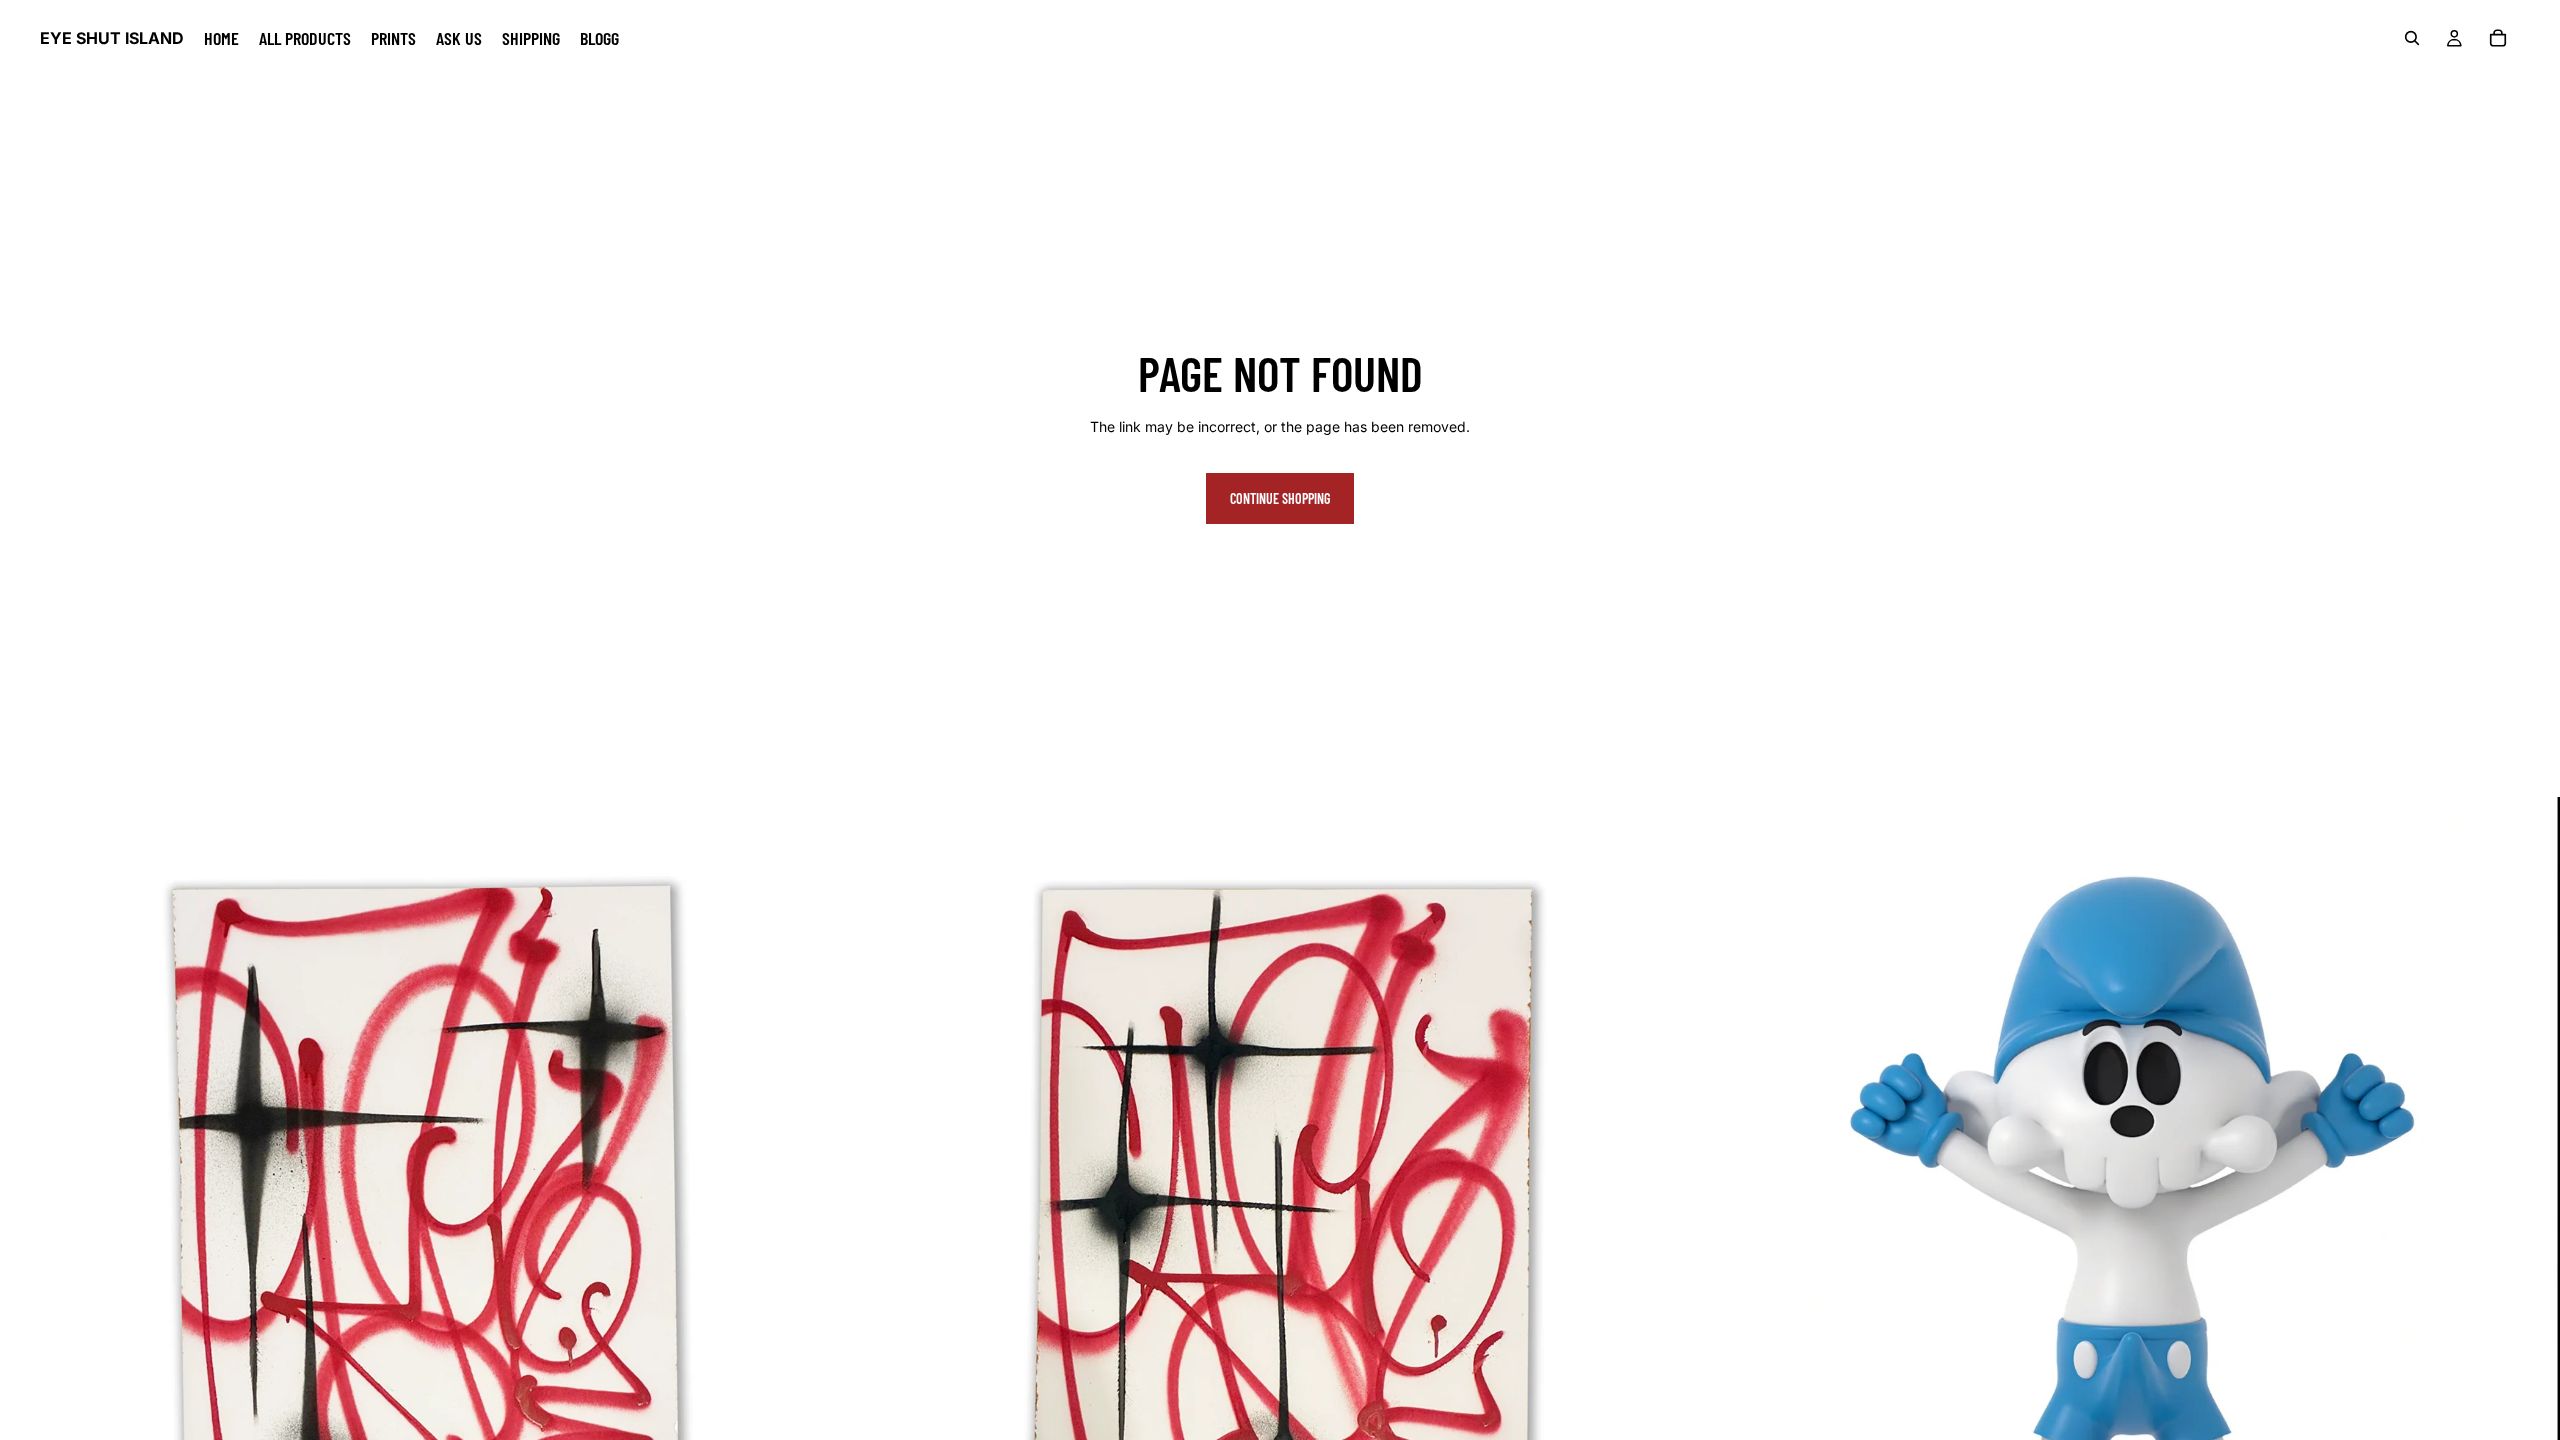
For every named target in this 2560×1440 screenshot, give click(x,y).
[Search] (2412, 38)
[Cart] (2498, 38)
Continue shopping (1280, 498)
